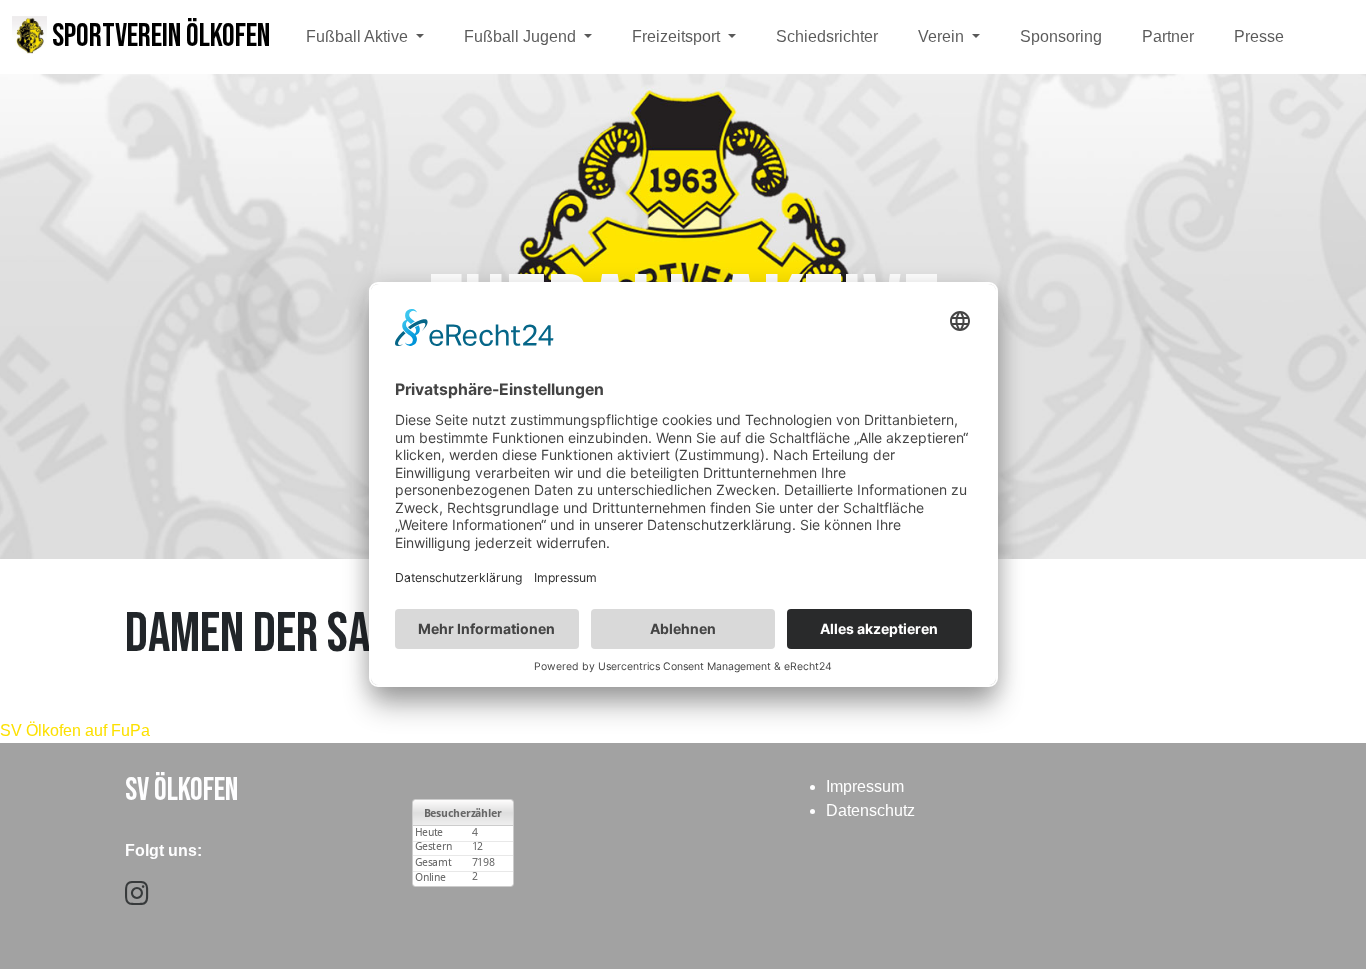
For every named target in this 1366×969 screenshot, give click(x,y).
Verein (943, 36)
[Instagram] (137, 897)
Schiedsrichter (827, 36)
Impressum (865, 786)
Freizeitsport (678, 36)
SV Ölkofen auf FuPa (75, 730)
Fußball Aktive (359, 36)
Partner (1168, 36)
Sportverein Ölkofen (158, 36)
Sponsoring (1061, 36)
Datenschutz (870, 810)
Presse (1259, 36)
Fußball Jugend (522, 36)
